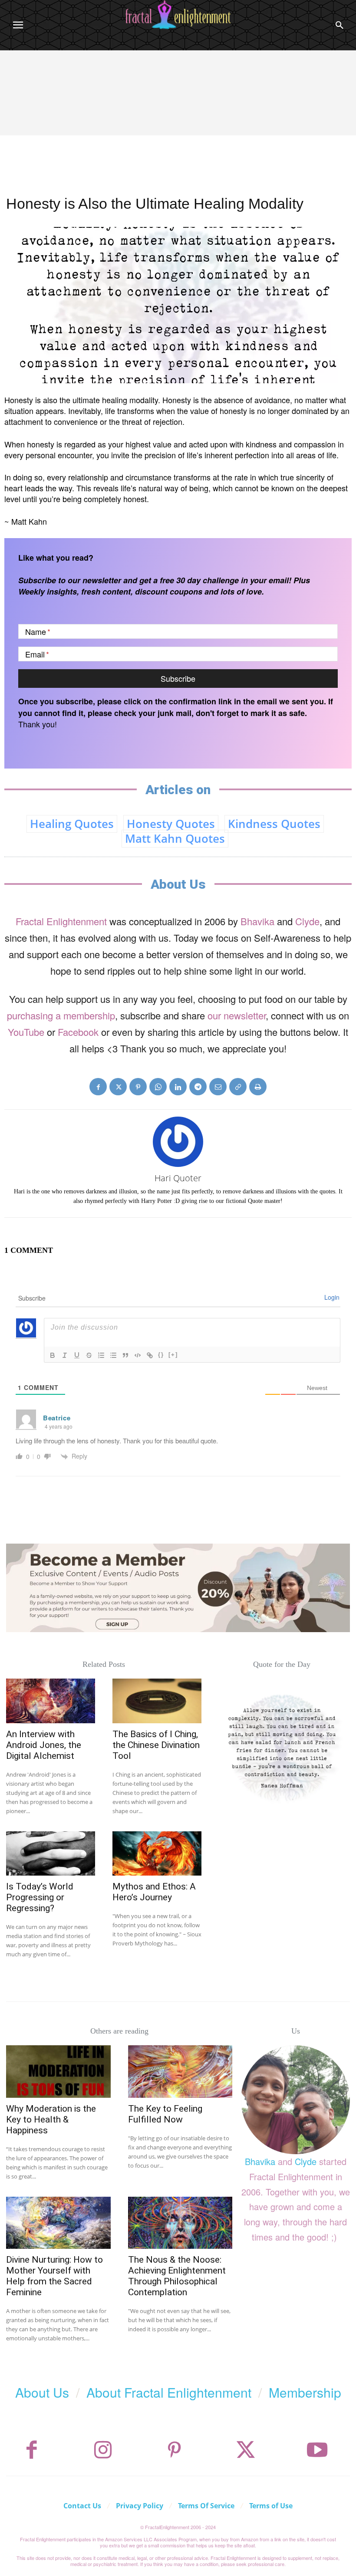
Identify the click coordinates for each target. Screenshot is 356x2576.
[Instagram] (103, 2450)
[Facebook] (98, 1087)
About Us (42, 2392)
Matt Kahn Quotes (175, 838)
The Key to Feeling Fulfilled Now (165, 2114)
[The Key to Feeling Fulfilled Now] (180, 2071)
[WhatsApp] (158, 1087)
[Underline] (77, 1355)
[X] (118, 1087)
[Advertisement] (178, 115)
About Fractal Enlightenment (169, 2392)
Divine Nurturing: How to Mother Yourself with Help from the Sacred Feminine (54, 2276)
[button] (340, 25)
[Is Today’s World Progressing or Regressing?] (51, 1854)
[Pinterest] (138, 1087)
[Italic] (65, 1355)
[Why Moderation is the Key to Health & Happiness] (58, 2071)
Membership (305, 2392)
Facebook (78, 1032)
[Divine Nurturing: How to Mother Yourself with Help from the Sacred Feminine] (58, 2223)
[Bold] (53, 1355)
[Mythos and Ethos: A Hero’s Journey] (157, 1854)
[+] (173, 1355)
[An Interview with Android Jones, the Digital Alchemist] (51, 1701)
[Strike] (89, 1355)
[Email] (218, 1087)
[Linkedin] (178, 1087)
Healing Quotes (72, 824)
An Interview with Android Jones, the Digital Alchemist (44, 1745)
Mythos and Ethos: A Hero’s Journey (154, 1892)
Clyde (307, 921)
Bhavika (257, 921)
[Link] (150, 1355)
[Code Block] (138, 1355)
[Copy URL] (238, 1087)
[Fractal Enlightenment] (178, 15)
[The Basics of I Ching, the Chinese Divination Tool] (157, 1701)
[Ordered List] (101, 1355)
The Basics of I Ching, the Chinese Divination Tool (156, 1745)
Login (332, 1297)
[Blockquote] (125, 1355)
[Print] (258, 1087)
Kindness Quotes (274, 824)
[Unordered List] (113, 1355)
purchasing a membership (61, 1015)
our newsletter (237, 1015)
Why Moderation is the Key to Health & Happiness (51, 2119)
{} (161, 1355)
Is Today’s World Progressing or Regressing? (40, 1897)
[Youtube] (317, 2450)
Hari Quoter (178, 1178)
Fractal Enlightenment (61, 921)
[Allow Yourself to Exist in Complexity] (282, 1747)
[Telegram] (198, 1087)
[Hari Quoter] (178, 1142)
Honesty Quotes (171, 824)
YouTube (26, 1032)
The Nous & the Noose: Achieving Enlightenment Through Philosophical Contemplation (177, 2276)
